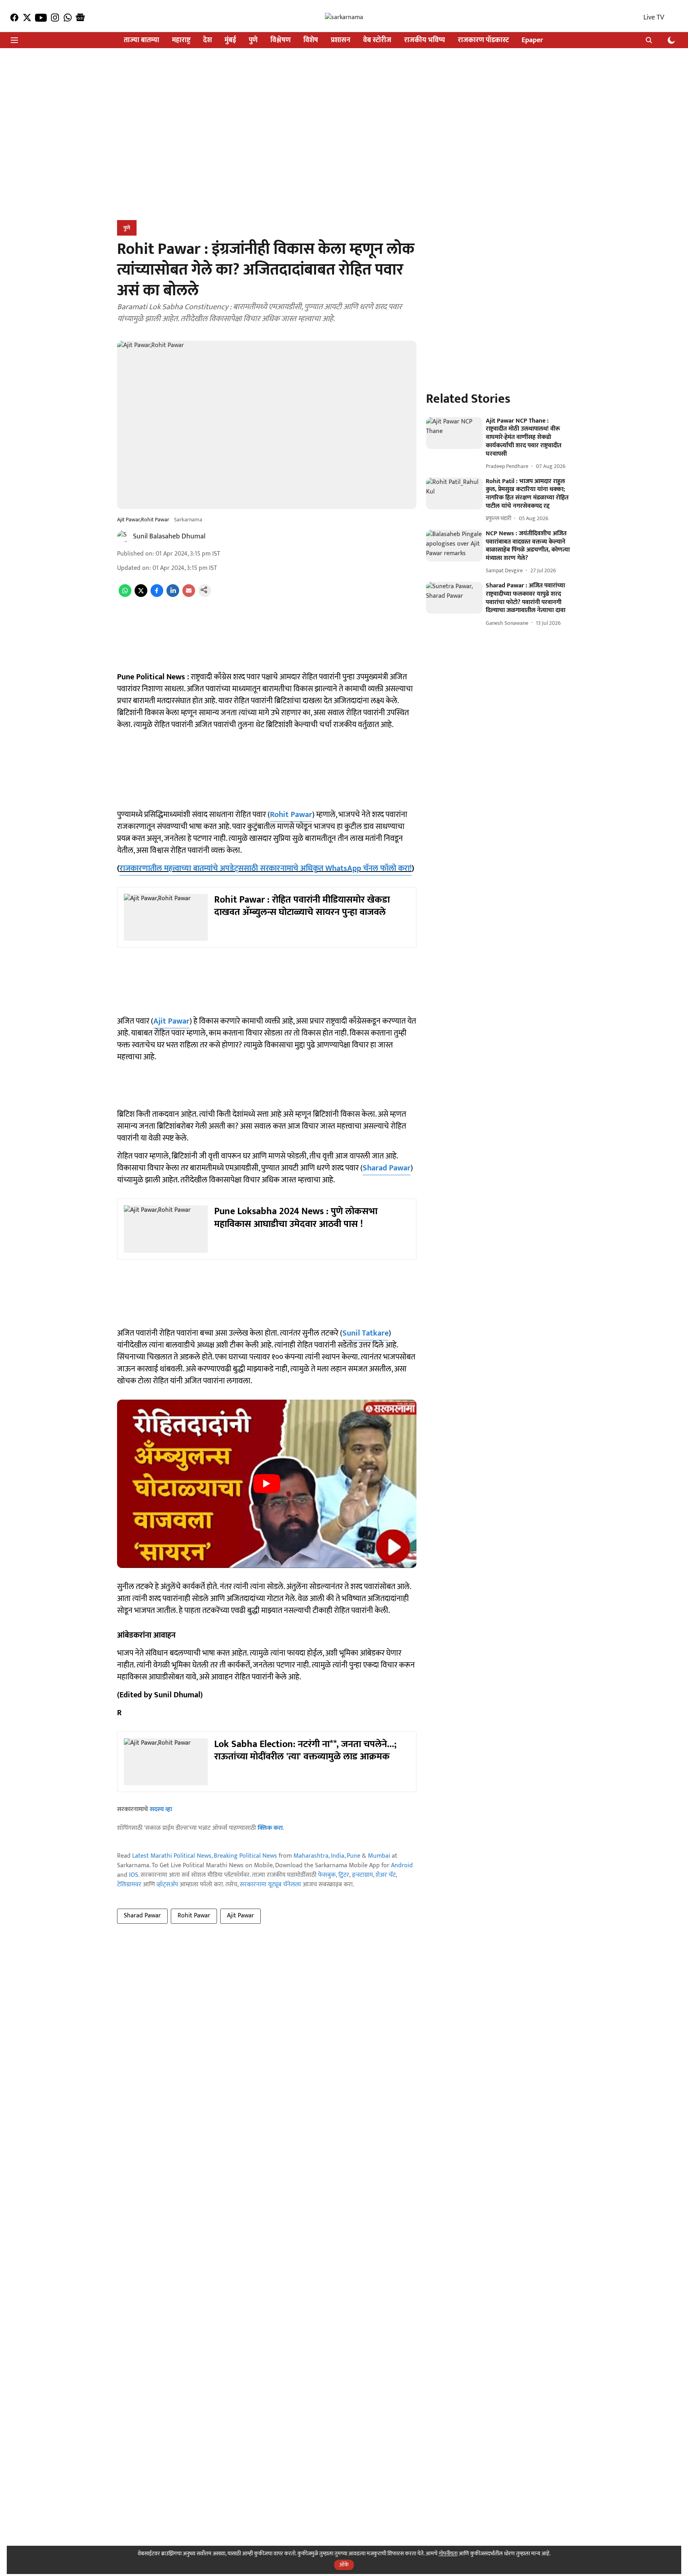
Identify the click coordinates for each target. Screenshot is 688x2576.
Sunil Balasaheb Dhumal (169, 536)
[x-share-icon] (141, 595)
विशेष (311, 40)
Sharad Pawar (387, 1168)
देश (207, 40)
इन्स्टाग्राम (363, 1875)
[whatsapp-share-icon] (125, 595)
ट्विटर (344, 1875)
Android (402, 1865)
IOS (134, 1875)
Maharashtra (311, 1856)
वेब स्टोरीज (377, 40)
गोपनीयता (448, 2554)
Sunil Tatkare (365, 1333)
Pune (354, 1856)
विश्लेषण (280, 40)
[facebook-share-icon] (157, 595)
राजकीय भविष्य (425, 40)
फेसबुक (327, 1875)
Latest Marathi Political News (172, 1856)
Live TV (654, 18)
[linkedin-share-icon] (173, 595)
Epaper (532, 40)
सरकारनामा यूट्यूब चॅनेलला (270, 1885)
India (338, 1856)
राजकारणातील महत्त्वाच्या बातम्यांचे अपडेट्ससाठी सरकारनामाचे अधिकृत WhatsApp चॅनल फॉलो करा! (266, 868)
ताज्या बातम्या (142, 40)
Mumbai (379, 1856)
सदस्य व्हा (161, 1809)
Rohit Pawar (291, 815)
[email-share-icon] (189, 595)
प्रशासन (341, 40)
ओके (344, 2565)
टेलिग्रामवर (129, 1885)
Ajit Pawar (171, 1021)
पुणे (253, 40)
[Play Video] (267, 1484)
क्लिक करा (270, 1828)
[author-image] (123, 536)
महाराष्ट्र (181, 40)
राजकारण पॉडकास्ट (483, 40)
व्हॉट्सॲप (167, 1885)
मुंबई (230, 40)
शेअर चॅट (386, 1875)
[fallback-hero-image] (454, 433)
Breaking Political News (245, 1856)
